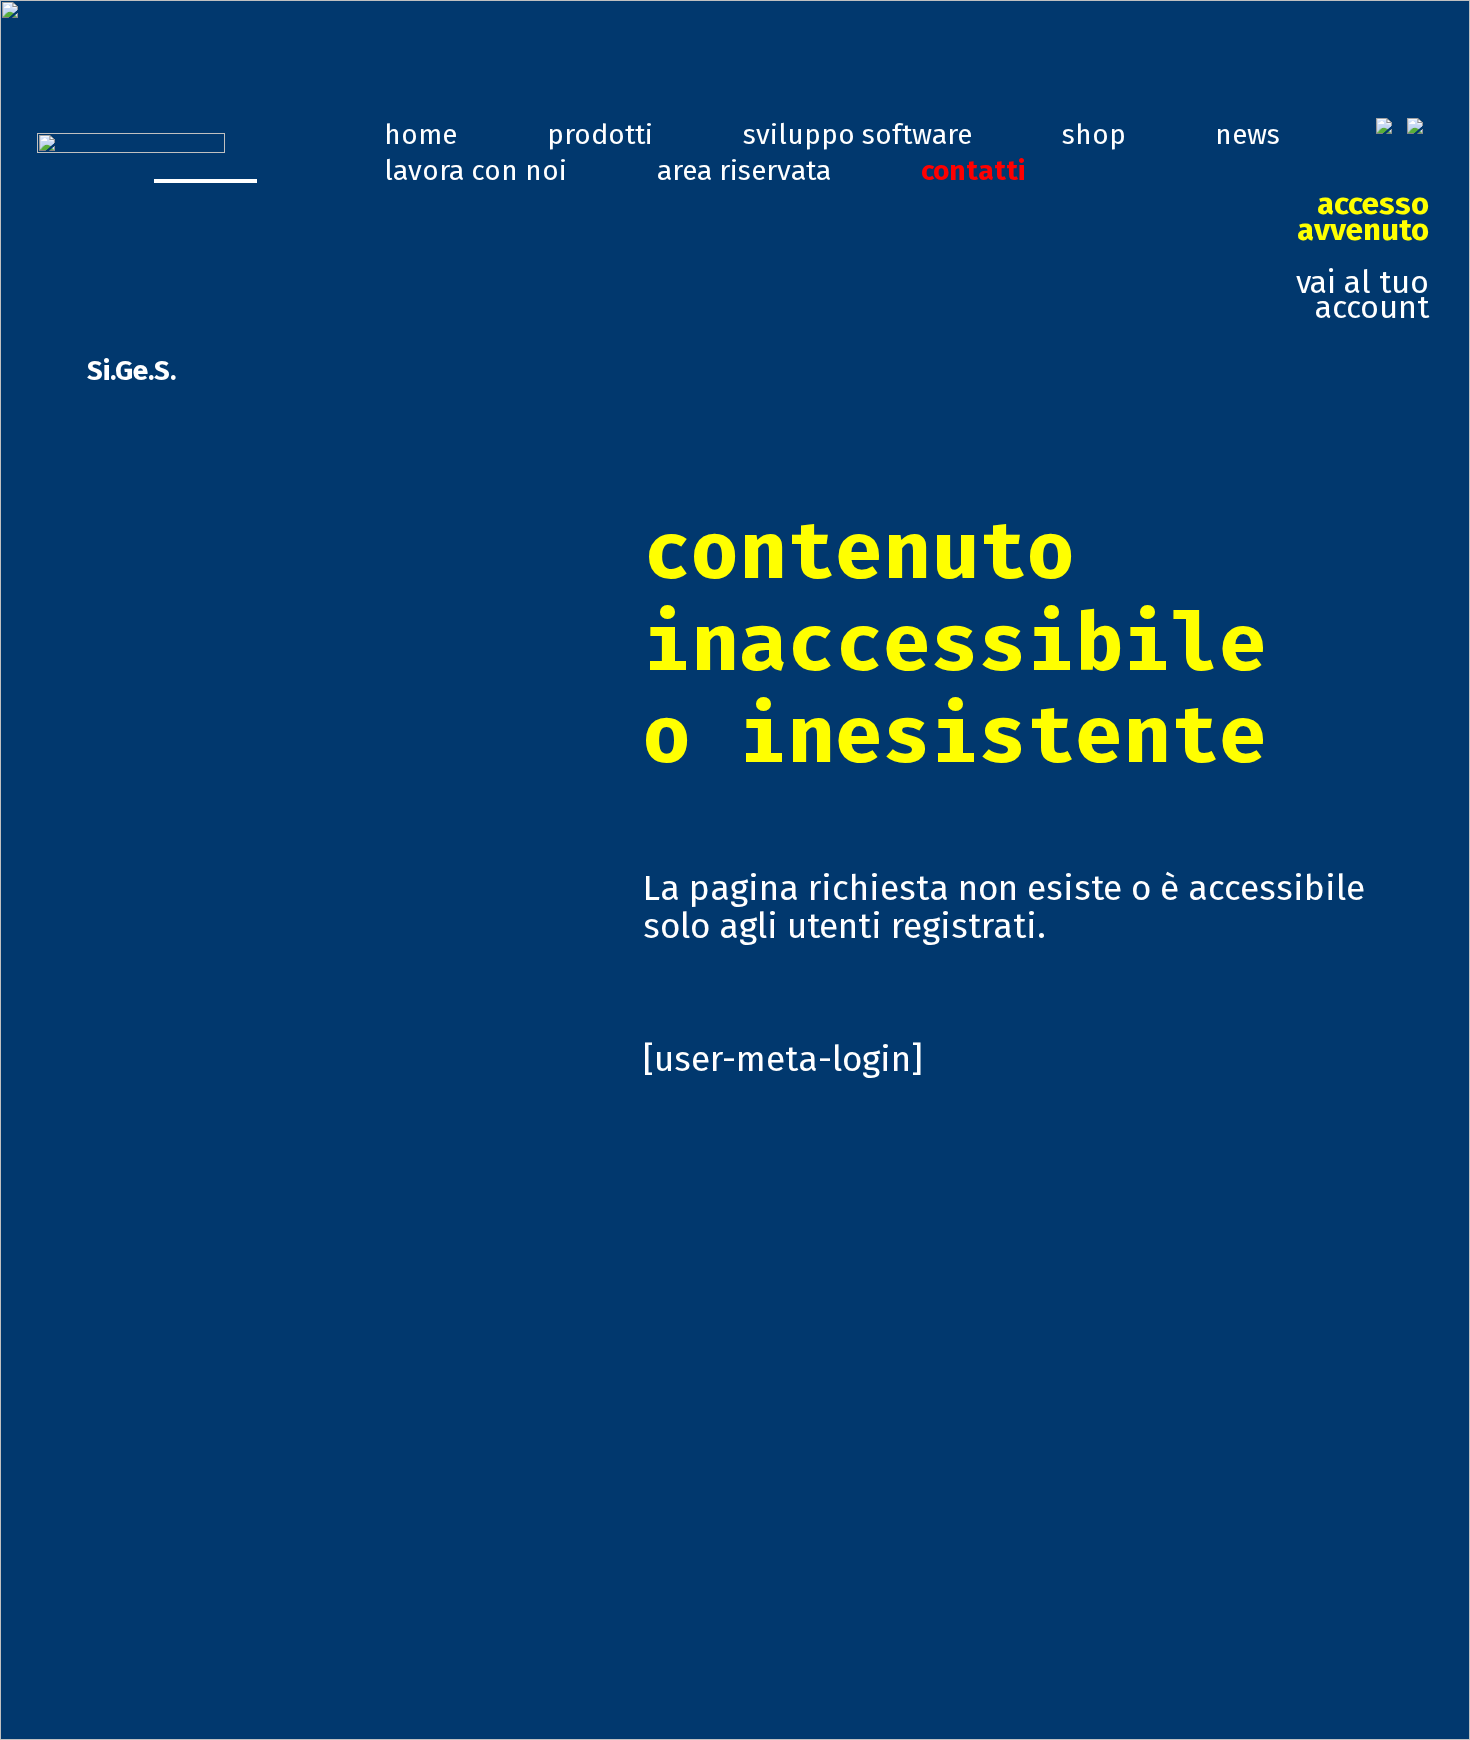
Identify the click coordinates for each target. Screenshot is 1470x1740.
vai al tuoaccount (1362, 255)
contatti (973, 170)
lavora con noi (475, 170)
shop (1094, 134)
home (420, 134)
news (1247, 134)
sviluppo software (857, 134)
